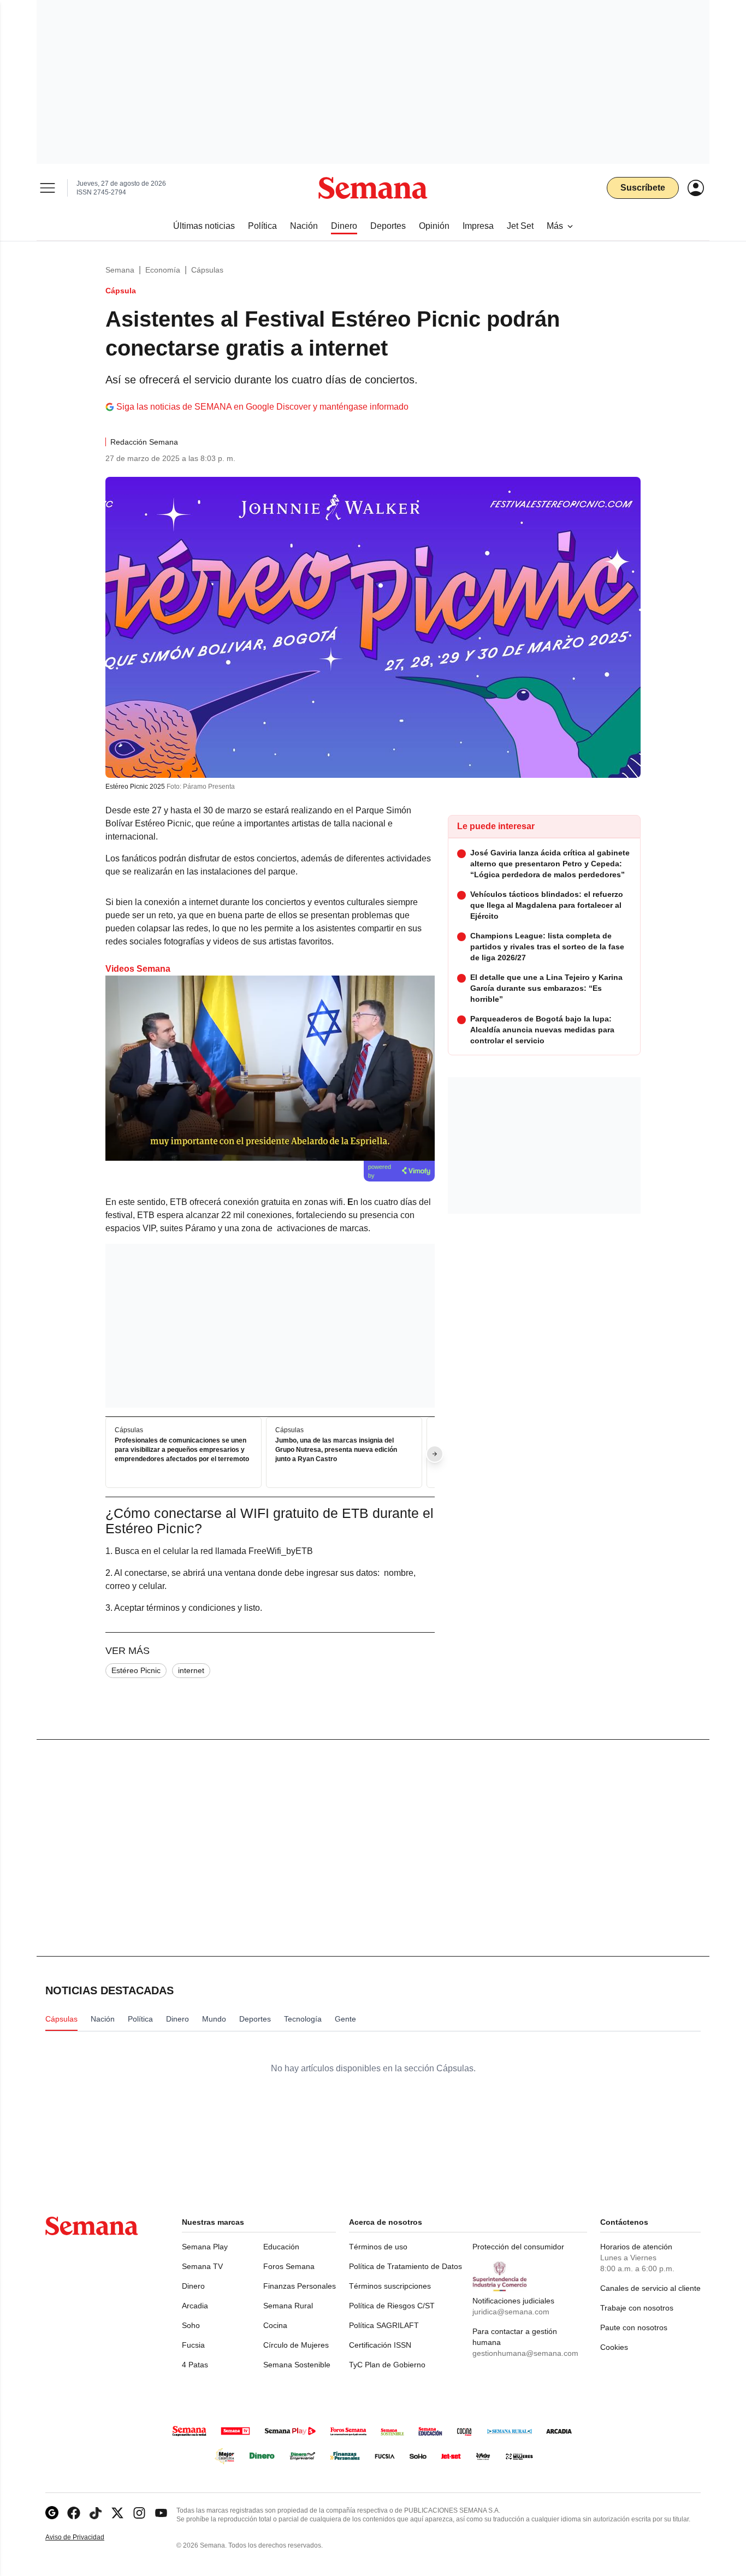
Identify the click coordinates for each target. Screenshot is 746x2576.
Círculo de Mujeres (296, 2345)
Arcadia (195, 2306)
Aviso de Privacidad (86, 2537)
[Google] (52, 2513)
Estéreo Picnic (136, 1670)
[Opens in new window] (74, 2513)
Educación (281, 2247)
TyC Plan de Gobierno (387, 2365)
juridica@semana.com (511, 2312)
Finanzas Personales (300, 2286)
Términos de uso (378, 2247)
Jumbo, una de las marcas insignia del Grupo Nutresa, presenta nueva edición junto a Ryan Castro (336, 1450)
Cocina (275, 2325)
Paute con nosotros (634, 2327)
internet (191, 1670)
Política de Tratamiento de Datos (405, 2266)
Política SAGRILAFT (384, 2325)
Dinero (193, 2286)
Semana (120, 270)
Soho (191, 2325)
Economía (163, 270)
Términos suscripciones (390, 2286)
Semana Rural (288, 2306)
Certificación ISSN (380, 2345)
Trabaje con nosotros (637, 2308)
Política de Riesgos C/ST (392, 2306)
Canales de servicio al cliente (650, 2288)
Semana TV (202, 2266)
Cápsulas (207, 270)
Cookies (614, 2347)
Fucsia (193, 2345)
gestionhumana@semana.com (525, 2353)
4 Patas (195, 2365)
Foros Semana (289, 2266)
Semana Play (205, 2247)
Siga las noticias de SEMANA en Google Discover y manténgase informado (262, 407)
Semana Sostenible (297, 2365)
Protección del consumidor (518, 2247)
